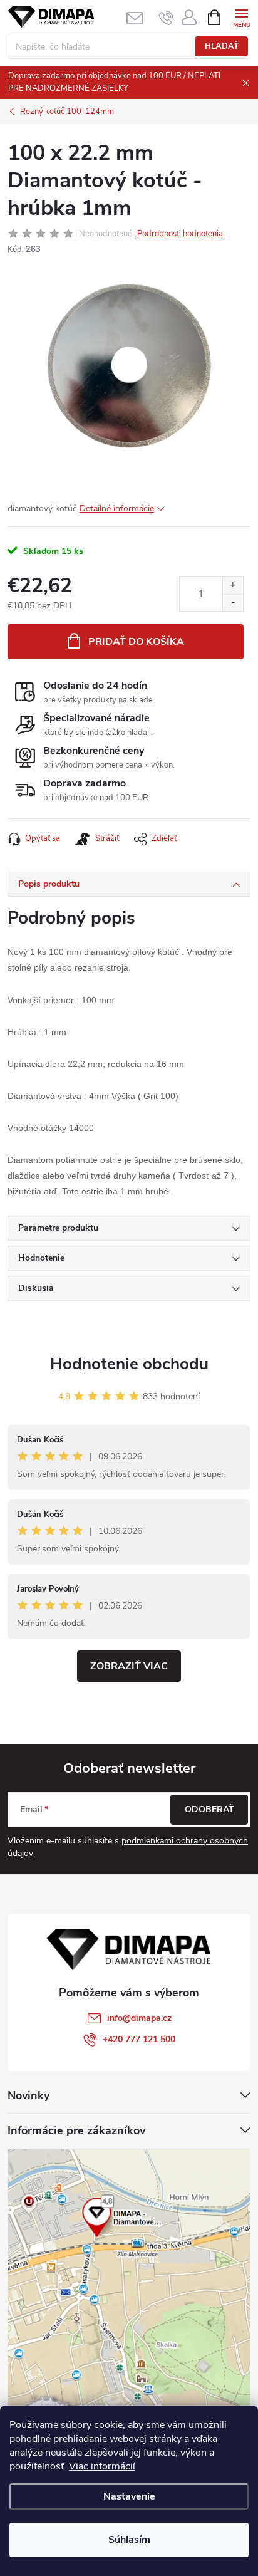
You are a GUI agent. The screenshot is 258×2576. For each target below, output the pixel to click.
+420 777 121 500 (139, 2039)
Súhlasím (129, 2540)
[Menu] (241, 17)
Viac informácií (102, 2466)
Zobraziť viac (129, 1666)
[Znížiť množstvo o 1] (233, 602)
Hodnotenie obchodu (129, 1364)
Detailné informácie (117, 508)
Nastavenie (129, 2496)
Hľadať (222, 46)
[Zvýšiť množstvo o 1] (233, 586)
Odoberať (209, 1809)
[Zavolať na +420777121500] (166, 18)
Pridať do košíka (136, 642)
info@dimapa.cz (139, 2018)
